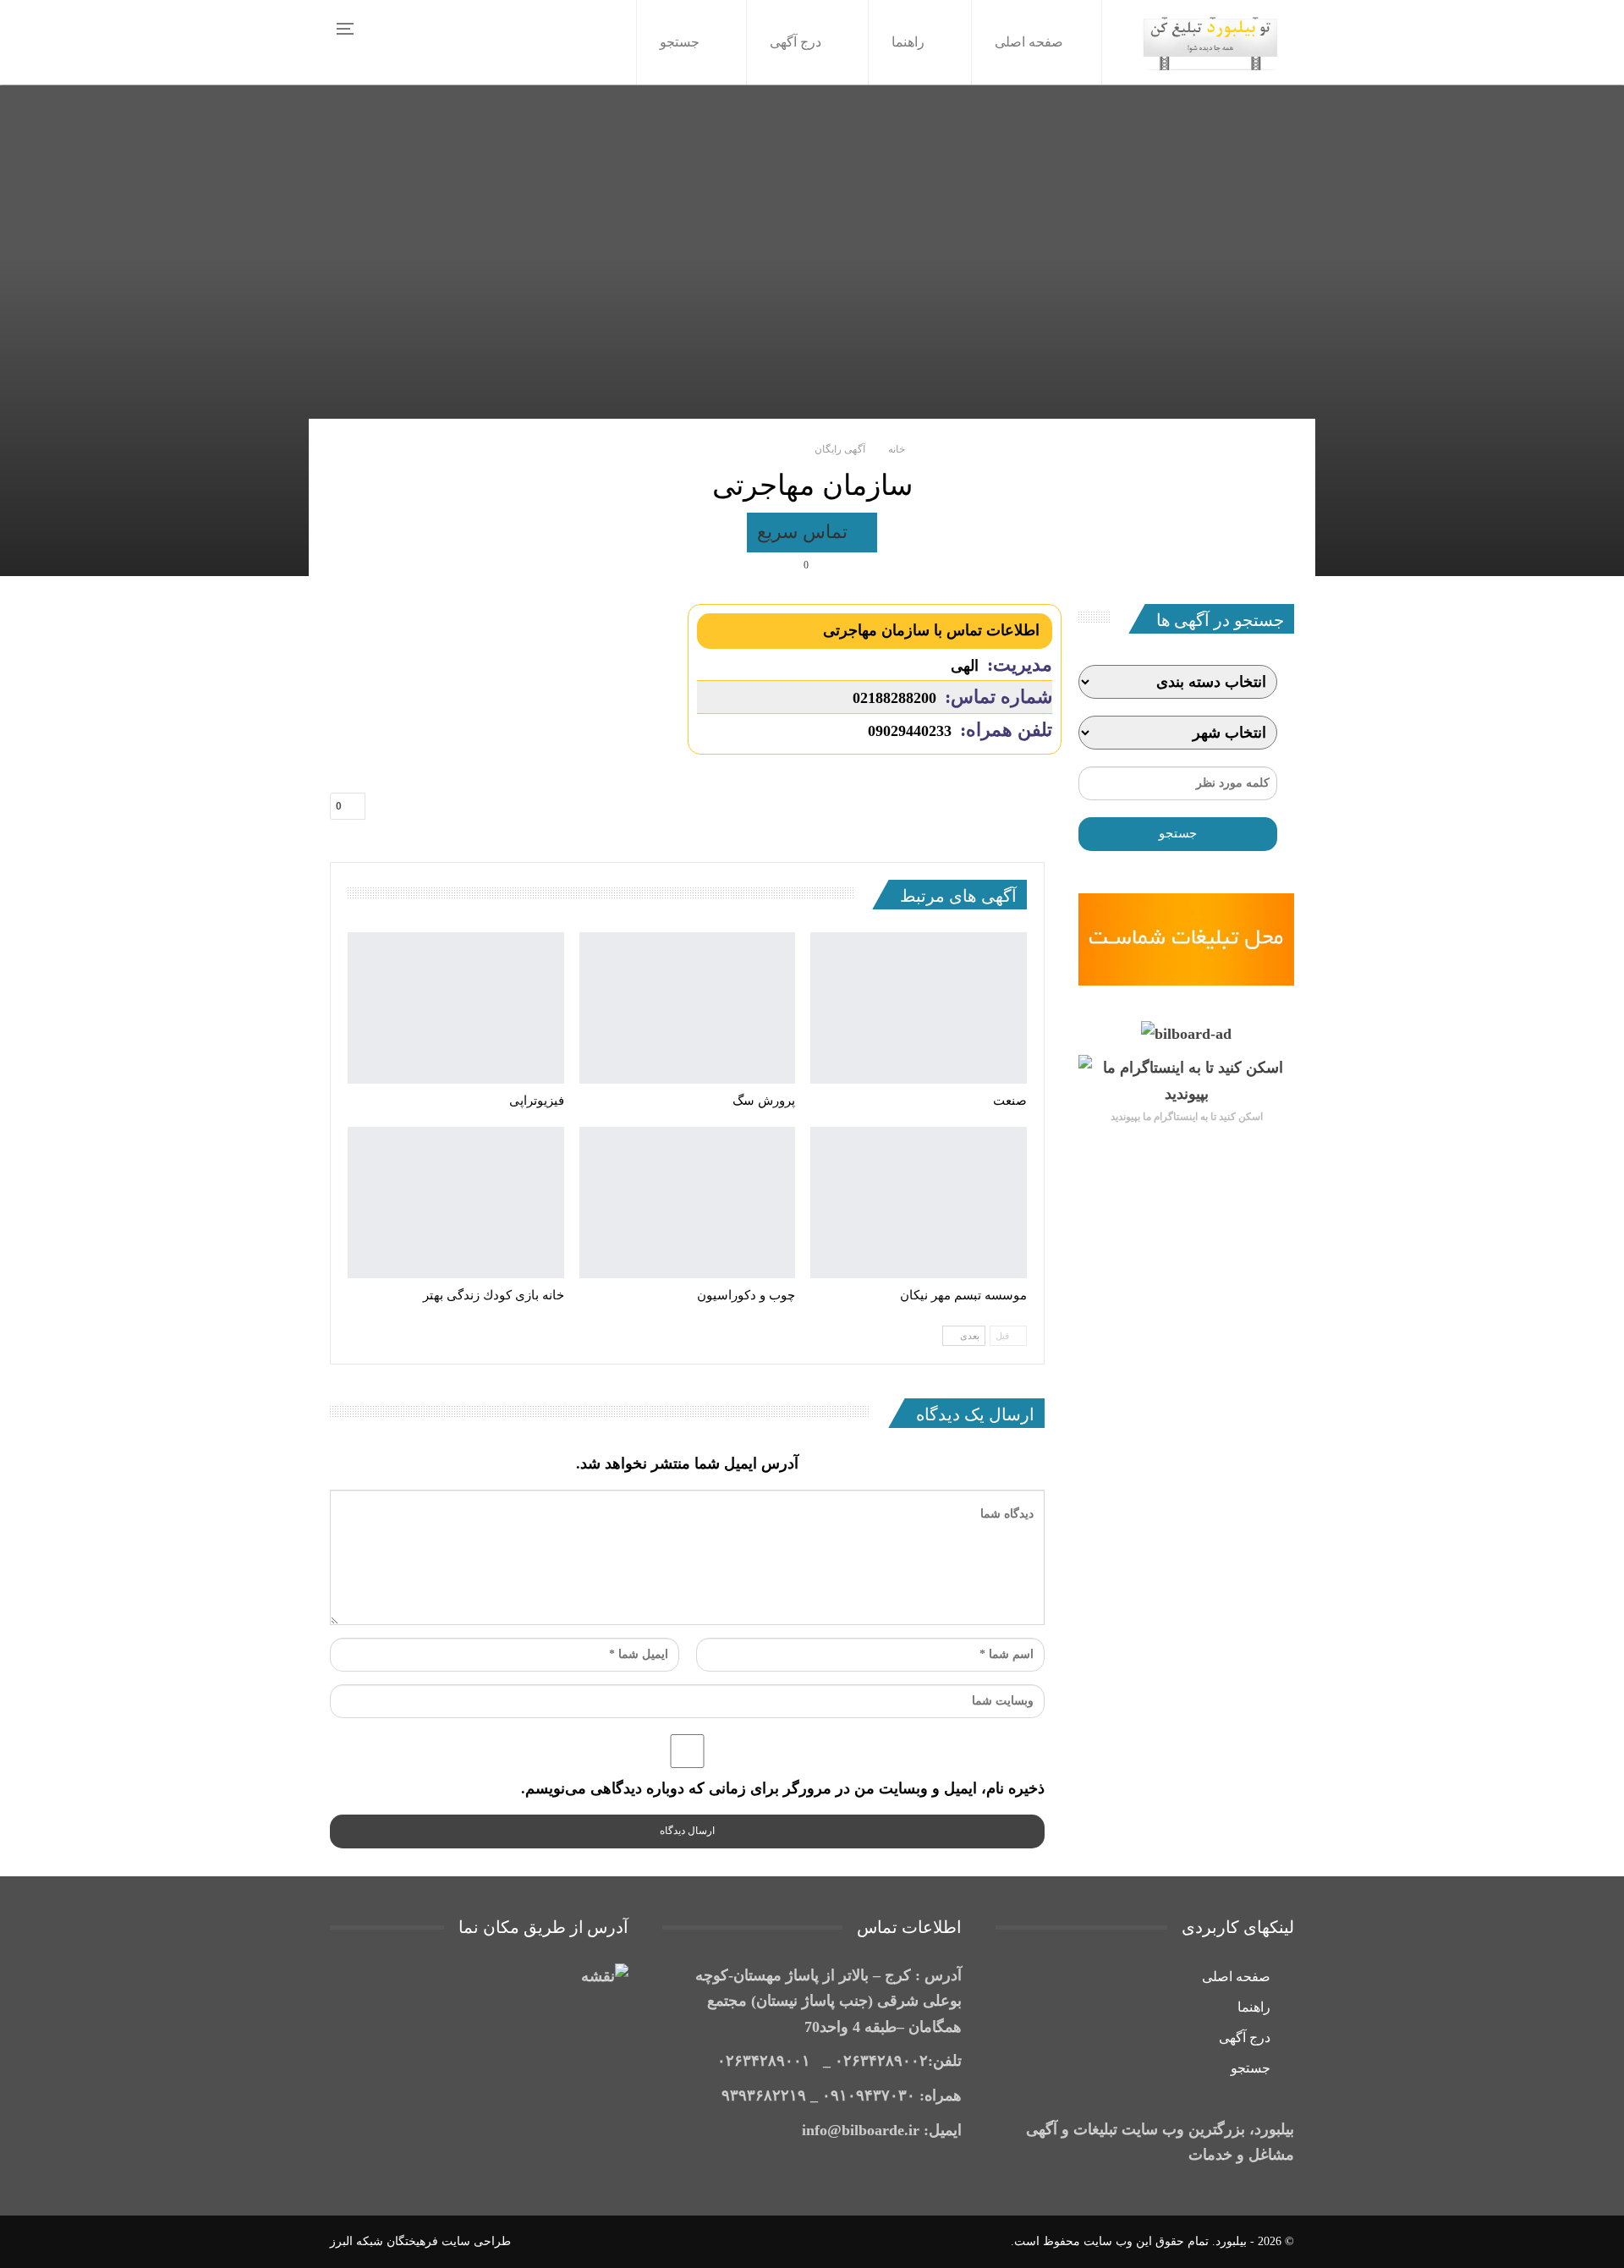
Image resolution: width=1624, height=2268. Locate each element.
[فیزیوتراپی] (456, 1008)
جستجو (680, 42)
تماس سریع (805, 532)
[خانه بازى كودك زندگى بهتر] (456, 1203)
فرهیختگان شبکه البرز (384, 2241)
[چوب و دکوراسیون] (688, 1203)
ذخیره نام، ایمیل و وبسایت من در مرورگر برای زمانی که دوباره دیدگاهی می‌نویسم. (783, 1788)
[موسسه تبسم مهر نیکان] (919, 1203)
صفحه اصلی (1029, 42)
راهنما (908, 42)
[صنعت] (919, 1008)
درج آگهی (796, 42)
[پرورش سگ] (688, 1008)
